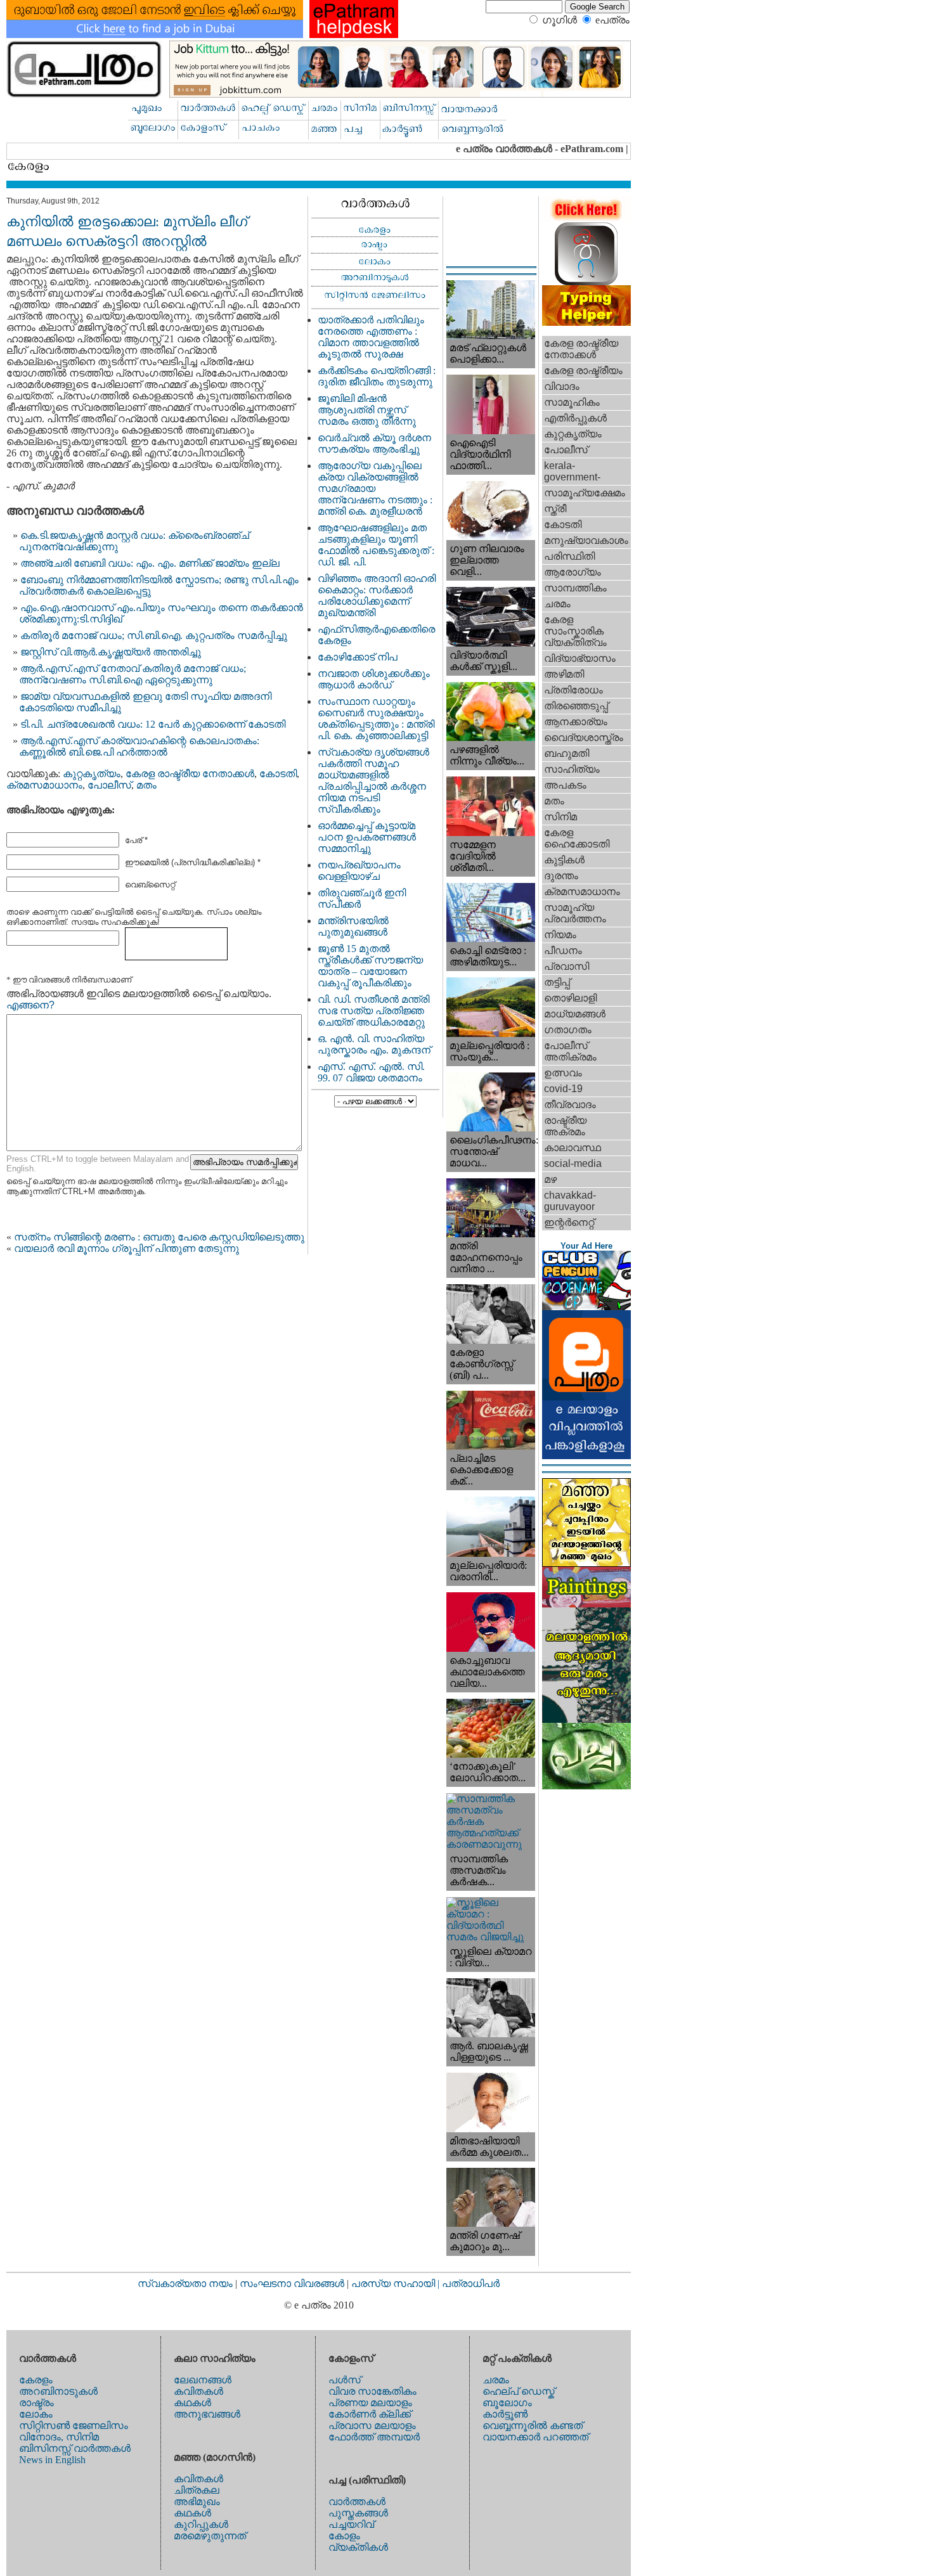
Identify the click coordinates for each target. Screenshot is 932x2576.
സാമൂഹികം (572, 402)
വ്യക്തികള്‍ (358, 2547)
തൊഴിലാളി (570, 998)
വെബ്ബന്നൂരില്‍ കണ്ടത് (533, 2425)
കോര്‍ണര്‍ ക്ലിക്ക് (370, 2414)
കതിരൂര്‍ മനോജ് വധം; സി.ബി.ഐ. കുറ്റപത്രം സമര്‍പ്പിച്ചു (154, 635)
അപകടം (565, 785)
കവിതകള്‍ (198, 2391)
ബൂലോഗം (507, 2403)
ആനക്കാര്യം (576, 722)
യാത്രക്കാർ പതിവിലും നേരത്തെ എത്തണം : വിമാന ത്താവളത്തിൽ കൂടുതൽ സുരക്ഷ (371, 337)
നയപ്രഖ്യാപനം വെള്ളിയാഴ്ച (359, 871)
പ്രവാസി (566, 966)
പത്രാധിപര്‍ (471, 2283)
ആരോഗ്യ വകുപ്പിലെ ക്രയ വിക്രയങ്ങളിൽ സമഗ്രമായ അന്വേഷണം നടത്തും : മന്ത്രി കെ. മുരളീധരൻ (375, 488)
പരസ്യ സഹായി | (397, 2283)
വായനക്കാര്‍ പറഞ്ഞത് (535, 2437)
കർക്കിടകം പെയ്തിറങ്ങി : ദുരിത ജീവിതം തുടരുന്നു (377, 376)
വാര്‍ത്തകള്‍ (357, 2502)
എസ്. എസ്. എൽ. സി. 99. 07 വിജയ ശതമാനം (371, 1072)
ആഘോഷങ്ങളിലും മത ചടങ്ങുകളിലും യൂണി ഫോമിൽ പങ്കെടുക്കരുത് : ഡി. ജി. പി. (376, 545)
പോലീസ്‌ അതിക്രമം (570, 1051)
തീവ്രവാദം (570, 1104)
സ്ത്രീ (555, 509)
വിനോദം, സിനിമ (59, 2437)
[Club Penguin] (586, 1307)
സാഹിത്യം (572, 769)
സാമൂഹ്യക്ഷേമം (585, 493)
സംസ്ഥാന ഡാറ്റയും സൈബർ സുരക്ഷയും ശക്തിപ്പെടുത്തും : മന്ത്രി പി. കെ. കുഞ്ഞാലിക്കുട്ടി (376, 718)
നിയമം (560, 935)
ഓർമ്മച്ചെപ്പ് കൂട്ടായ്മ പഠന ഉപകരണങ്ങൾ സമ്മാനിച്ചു (367, 837)
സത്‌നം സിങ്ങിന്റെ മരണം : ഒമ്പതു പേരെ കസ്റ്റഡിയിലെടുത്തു (159, 1237)
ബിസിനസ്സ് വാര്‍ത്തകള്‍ (75, 2448)
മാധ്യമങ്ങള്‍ (575, 1014)
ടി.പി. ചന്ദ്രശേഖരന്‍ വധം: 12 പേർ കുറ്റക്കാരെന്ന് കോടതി (153, 724)
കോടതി (278, 774)
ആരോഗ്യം (573, 572)
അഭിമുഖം (197, 2502)
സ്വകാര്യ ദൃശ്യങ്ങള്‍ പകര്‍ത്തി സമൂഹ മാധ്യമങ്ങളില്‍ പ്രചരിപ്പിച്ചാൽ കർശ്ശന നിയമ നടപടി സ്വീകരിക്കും (373, 781)
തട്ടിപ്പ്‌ (557, 982)
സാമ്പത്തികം (575, 588)
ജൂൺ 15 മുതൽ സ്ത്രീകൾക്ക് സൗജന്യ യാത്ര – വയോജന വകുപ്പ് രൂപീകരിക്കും (370, 966)
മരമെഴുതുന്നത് (210, 2536)
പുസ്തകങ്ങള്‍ (358, 2513)
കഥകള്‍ (192, 2403)
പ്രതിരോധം (573, 690)
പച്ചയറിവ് (351, 2524)
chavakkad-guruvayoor (570, 1201)
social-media (573, 1163)
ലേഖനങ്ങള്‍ (203, 2380)
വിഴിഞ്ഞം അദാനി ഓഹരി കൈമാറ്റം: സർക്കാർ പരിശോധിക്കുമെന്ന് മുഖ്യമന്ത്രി (377, 596)
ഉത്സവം (563, 1073)
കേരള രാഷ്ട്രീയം (583, 370)
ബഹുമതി (566, 753)
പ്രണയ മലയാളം (370, 2403)
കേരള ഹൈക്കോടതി (577, 838)
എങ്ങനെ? (30, 1005)
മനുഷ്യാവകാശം (586, 540)
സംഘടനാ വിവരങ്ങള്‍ (293, 2283)
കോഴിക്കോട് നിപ (358, 657)
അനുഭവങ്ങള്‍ (207, 2414)
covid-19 (563, 1089)
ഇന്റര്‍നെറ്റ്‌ (569, 1222)
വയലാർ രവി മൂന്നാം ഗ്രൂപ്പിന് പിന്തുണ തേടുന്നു (126, 1248)
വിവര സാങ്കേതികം (372, 2391)
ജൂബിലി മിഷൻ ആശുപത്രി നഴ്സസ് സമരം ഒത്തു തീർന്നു (367, 410)
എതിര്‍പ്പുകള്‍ (575, 418)
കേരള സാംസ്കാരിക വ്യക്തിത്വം (575, 631)
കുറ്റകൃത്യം (92, 774)
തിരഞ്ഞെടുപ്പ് (576, 706)
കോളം (344, 2536)
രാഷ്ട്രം (36, 2403)
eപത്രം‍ (612, 20)
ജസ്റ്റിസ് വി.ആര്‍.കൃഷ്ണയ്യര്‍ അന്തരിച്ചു (111, 652)
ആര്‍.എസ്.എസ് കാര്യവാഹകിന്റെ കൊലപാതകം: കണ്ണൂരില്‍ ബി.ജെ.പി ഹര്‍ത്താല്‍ (139, 746)
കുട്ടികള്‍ (564, 860)
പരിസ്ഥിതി (569, 556)
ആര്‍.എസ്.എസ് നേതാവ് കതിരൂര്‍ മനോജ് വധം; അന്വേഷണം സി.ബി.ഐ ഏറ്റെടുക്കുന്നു (133, 674)
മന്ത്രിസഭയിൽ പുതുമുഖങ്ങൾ (353, 926)
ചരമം (557, 604)
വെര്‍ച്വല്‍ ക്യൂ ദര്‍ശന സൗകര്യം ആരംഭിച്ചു (374, 443)
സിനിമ (560, 817)
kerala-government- (572, 471)
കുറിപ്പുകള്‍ (201, 2524)
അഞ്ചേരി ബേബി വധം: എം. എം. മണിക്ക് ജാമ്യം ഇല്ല (150, 563)
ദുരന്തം (561, 876)
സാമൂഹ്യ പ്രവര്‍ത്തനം (575, 913)
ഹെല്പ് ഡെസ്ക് (519, 2391)
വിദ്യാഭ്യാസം (580, 658)
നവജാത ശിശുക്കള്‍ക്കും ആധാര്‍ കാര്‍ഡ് (374, 679)
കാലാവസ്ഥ (573, 1148)
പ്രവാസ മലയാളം (372, 2425)
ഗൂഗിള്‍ (560, 20)
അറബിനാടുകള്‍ (58, 2391)
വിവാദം (562, 386)
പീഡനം (563, 950)
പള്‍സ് (345, 2380)
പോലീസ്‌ (109, 785)
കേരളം (36, 2380)
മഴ (550, 1179)
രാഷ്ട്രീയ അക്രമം (565, 1126)
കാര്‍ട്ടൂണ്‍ (505, 2414)
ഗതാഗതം (568, 1030)
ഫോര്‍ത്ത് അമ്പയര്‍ (374, 2437)
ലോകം (36, 2414)
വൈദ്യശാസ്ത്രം (584, 737)
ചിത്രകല (197, 2490)
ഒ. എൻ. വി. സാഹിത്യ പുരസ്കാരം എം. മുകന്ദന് (374, 1044)
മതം (146, 785)
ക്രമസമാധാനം (44, 785)
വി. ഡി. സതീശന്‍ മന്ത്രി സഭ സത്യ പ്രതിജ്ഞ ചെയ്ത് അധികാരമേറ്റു (373, 1011)
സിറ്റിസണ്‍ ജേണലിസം (74, 2425)
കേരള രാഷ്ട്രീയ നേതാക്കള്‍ (190, 774)
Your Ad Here (586, 1246)
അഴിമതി (564, 674)
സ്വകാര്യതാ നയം (185, 2283)
